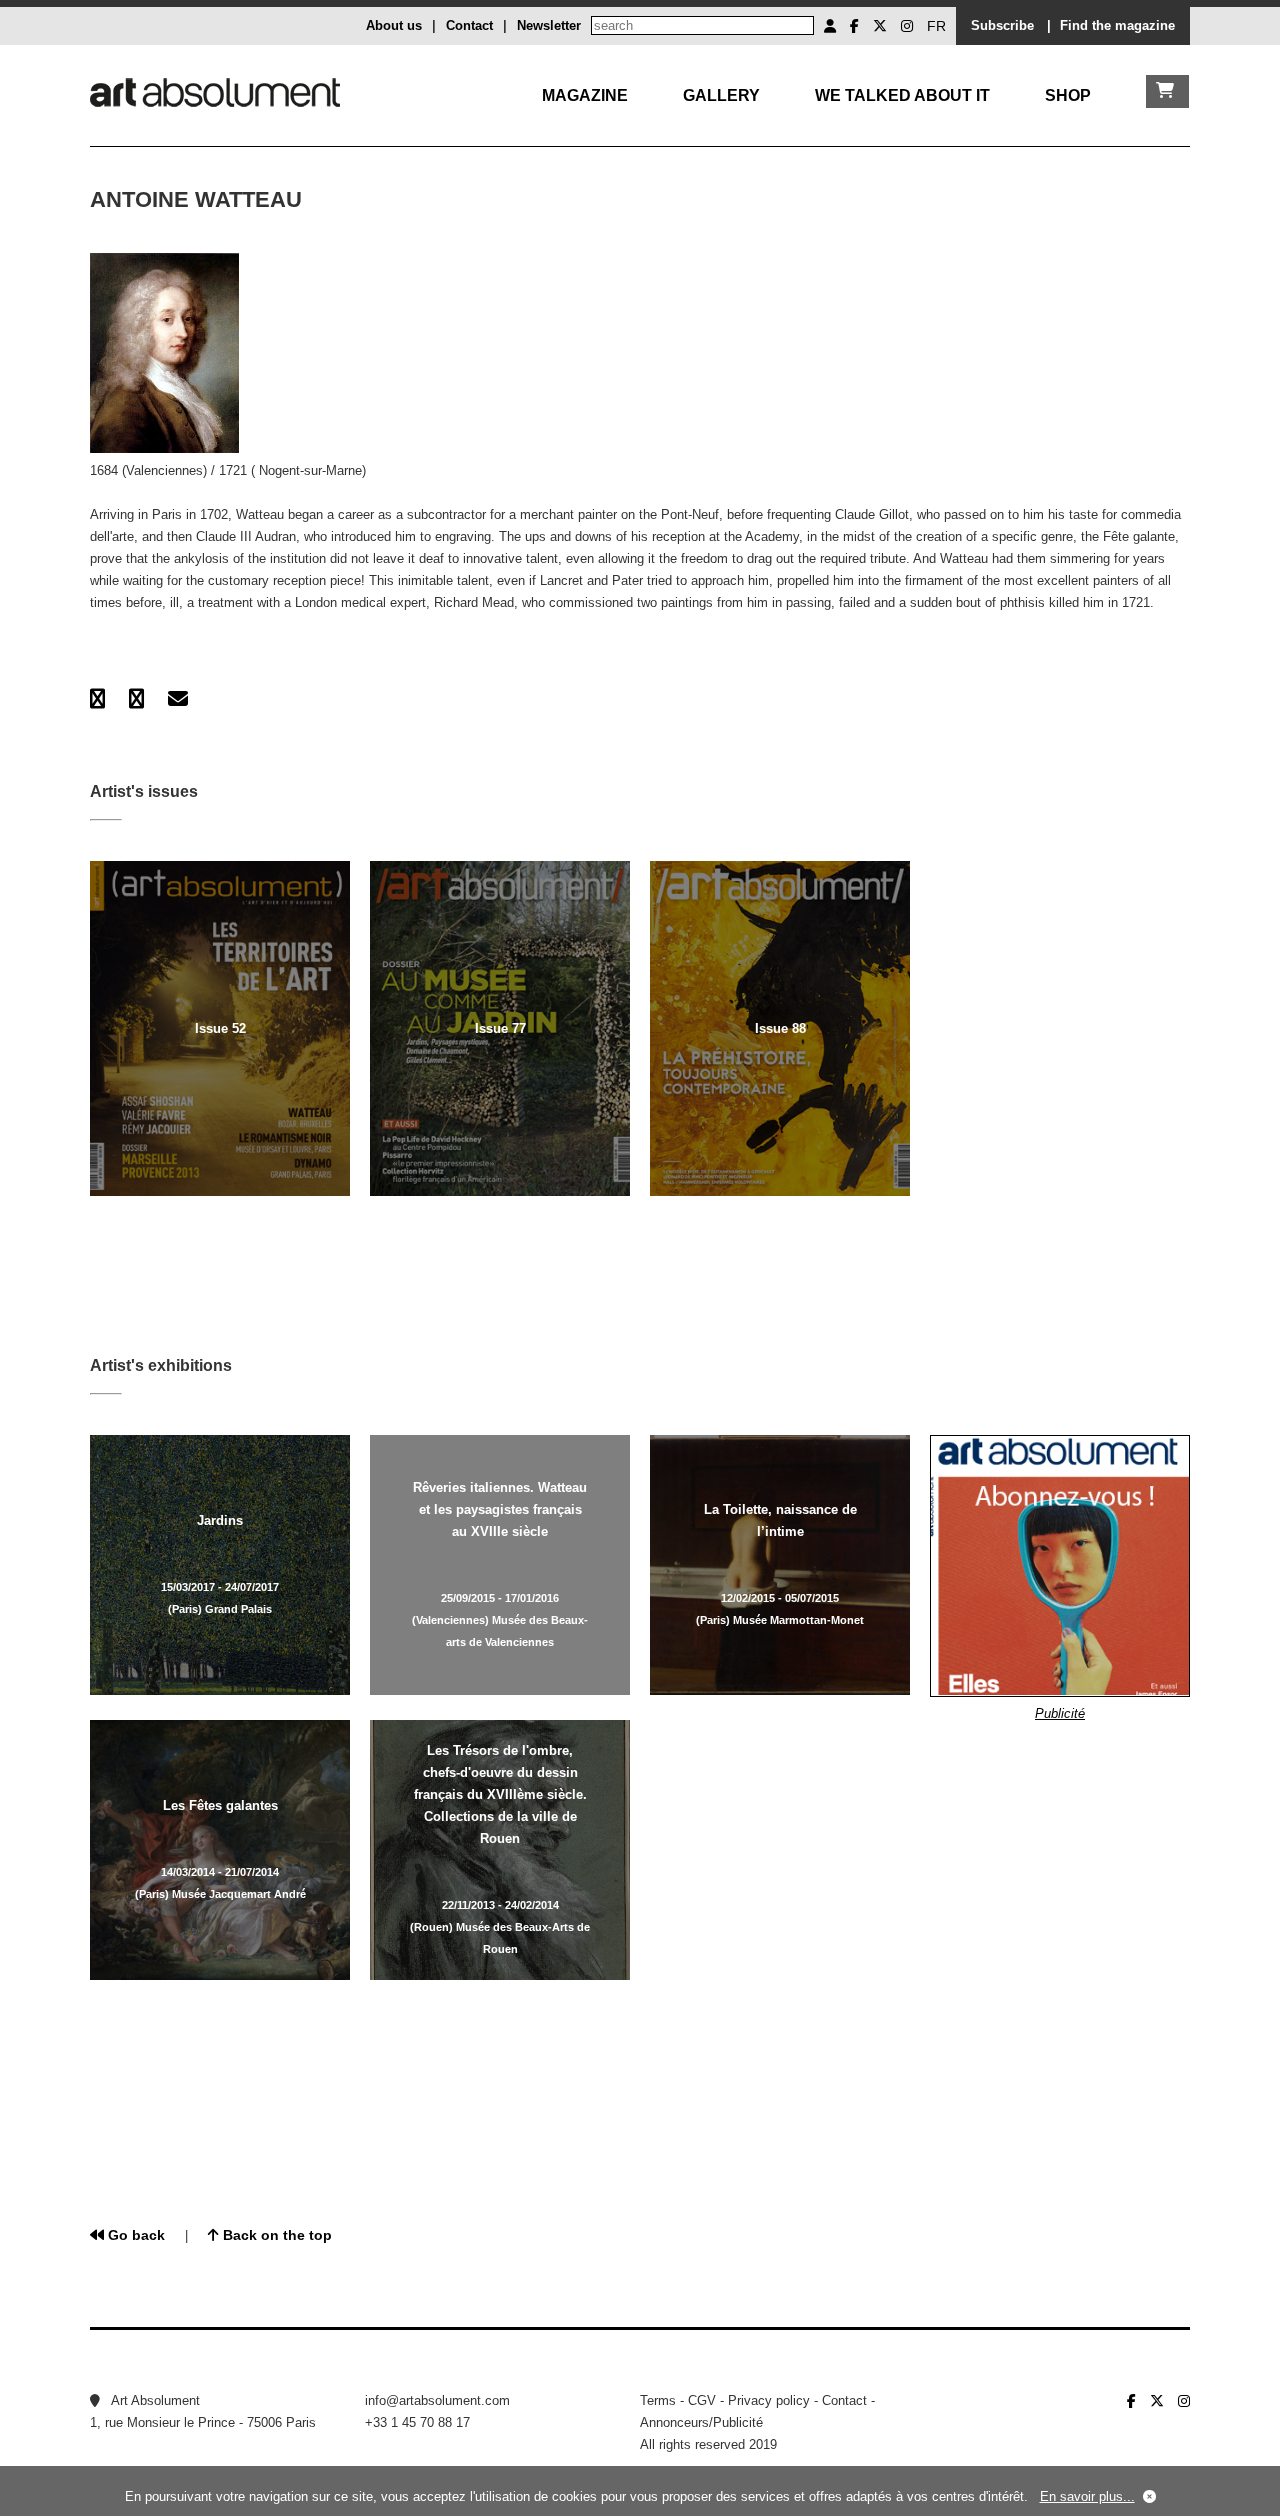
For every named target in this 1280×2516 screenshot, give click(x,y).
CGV (702, 2400)
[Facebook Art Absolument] (854, 26)
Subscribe (1002, 25)
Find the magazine (1117, 25)
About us (394, 25)
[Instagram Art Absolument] (907, 26)
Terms (658, 2400)
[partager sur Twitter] (136, 699)
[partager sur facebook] (97, 699)
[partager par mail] (178, 699)
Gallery (721, 95)
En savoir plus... (1087, 2496)
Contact (469, 25)
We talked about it (902, 95)
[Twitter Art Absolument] (880, 26)
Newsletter (549, 25)
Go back (134, 2235)
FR (936, 26)
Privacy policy (769, 2400)
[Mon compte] (830, 26)
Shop (1068, 95)
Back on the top (275, 2235)
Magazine (585, 95)
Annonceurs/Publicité (701, 2422)
